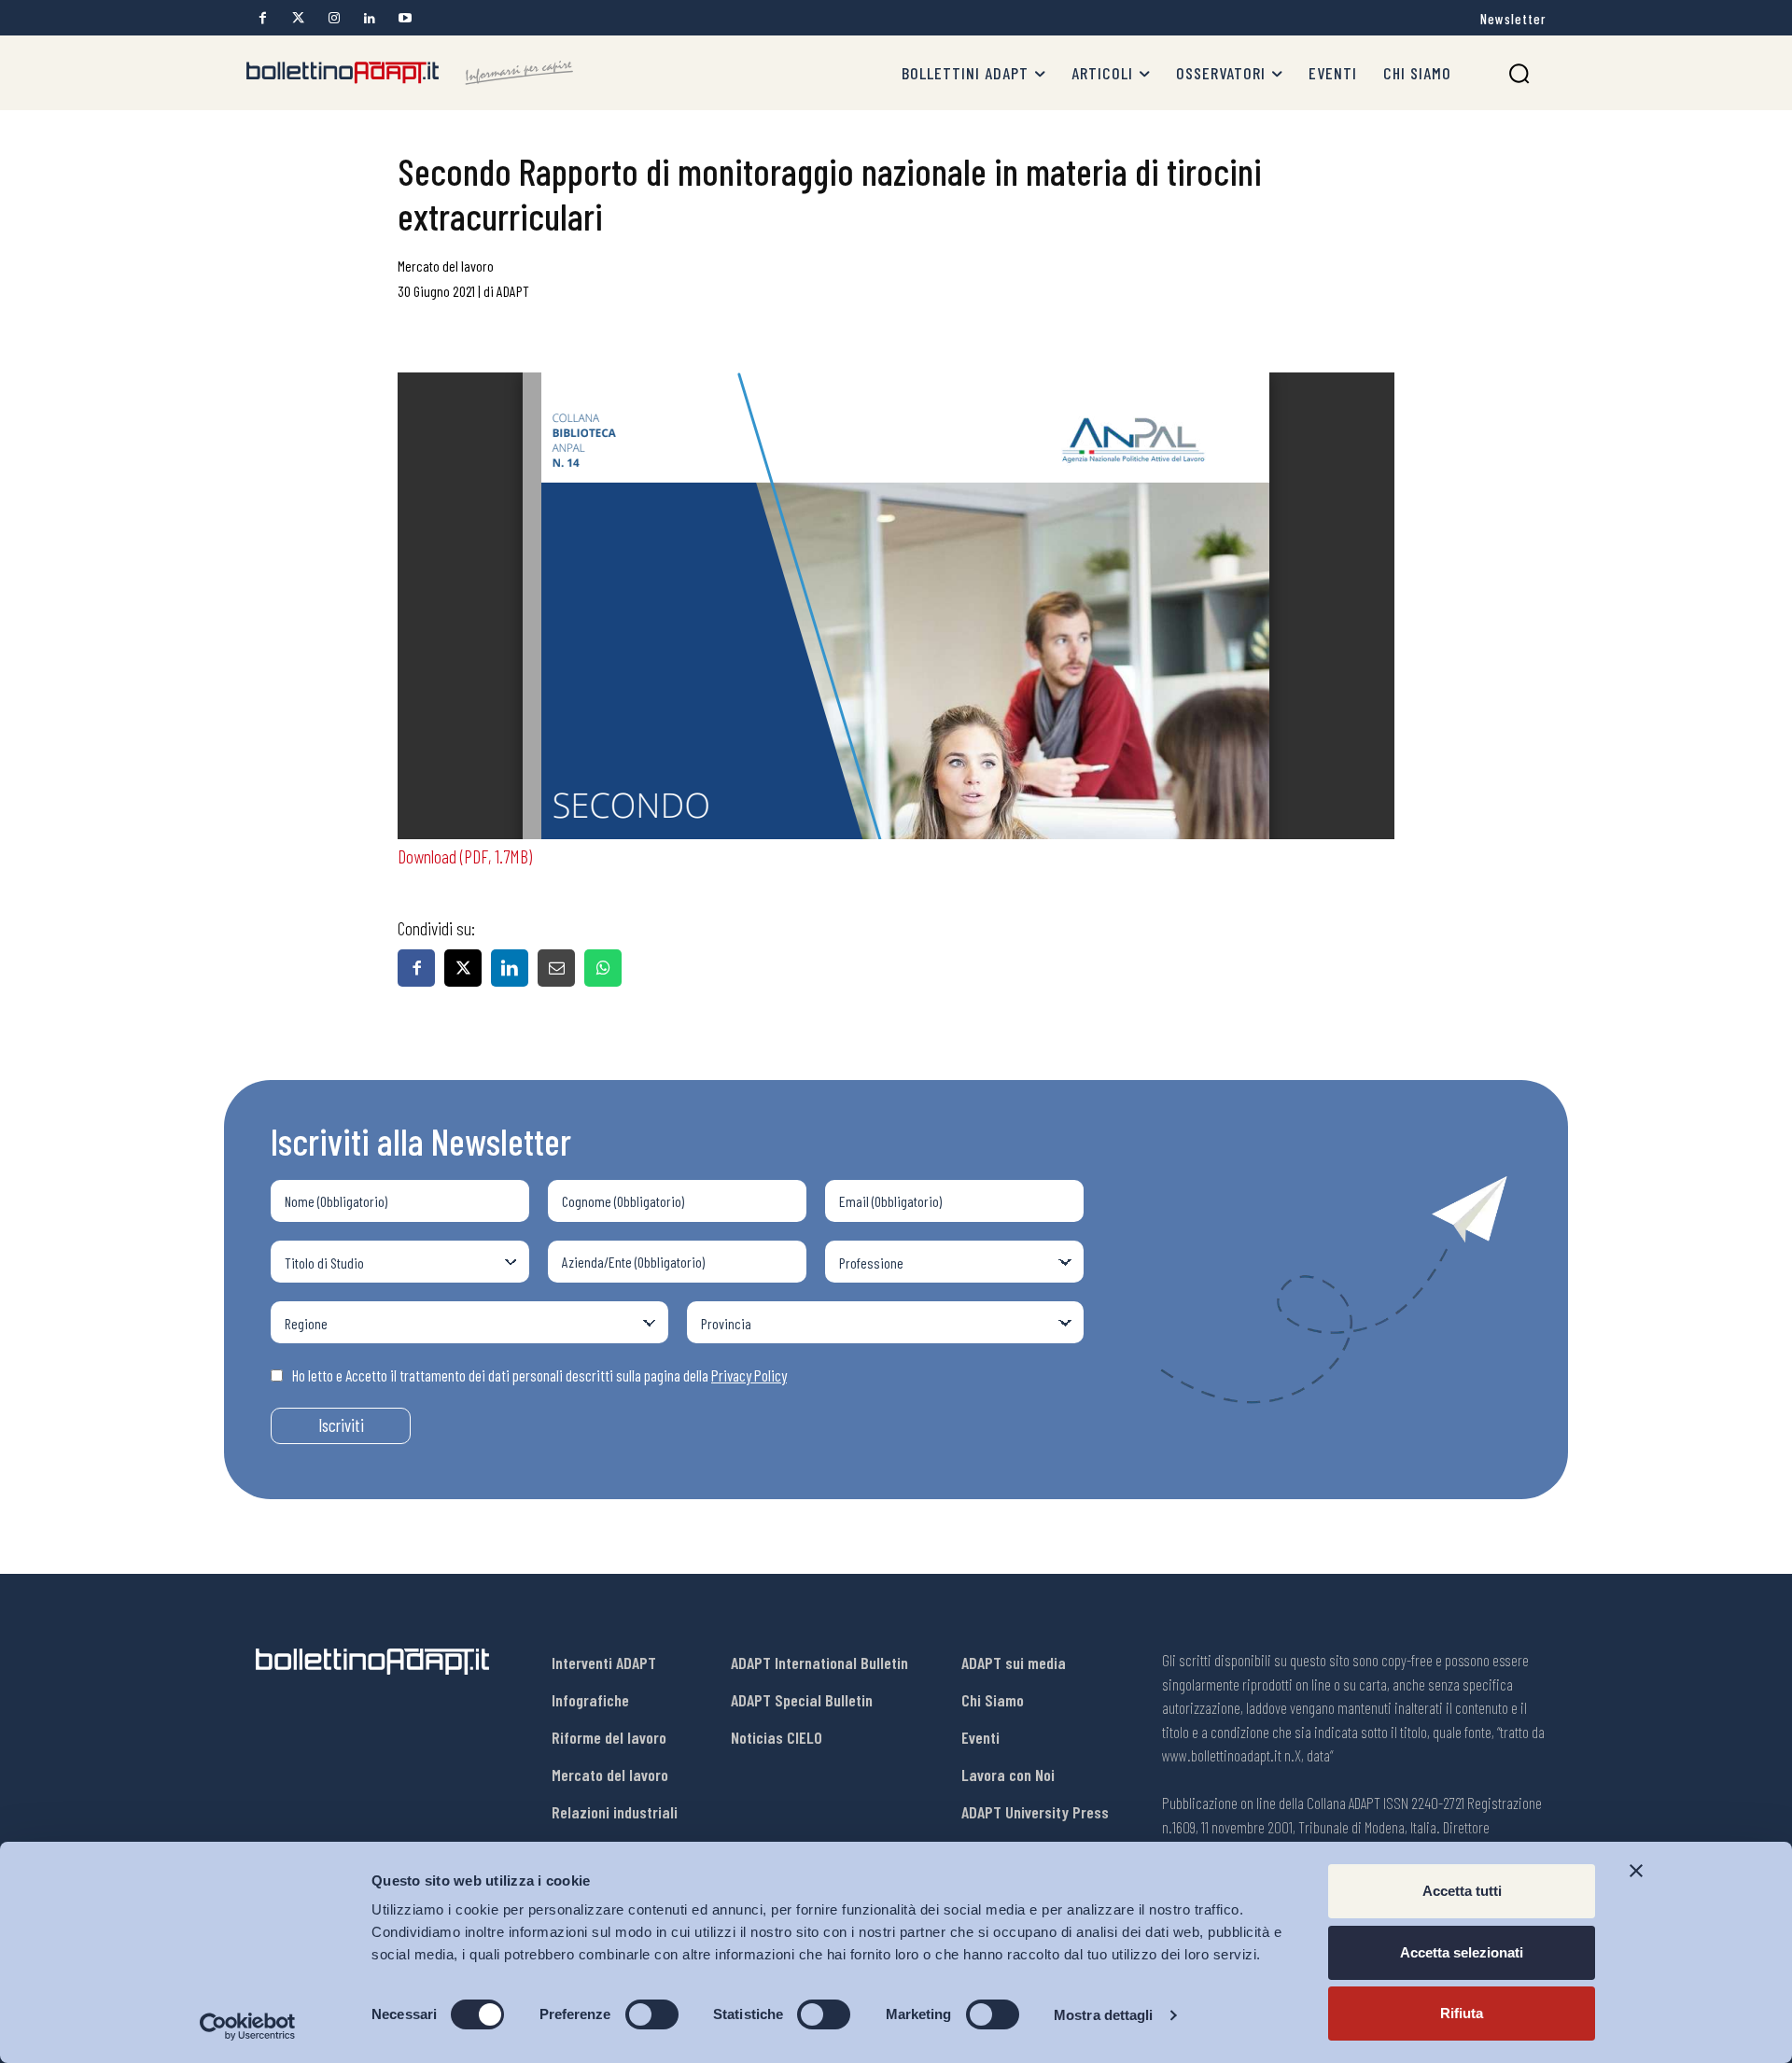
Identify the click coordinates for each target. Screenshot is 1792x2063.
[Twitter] (298, 18)
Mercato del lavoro (446, 266)
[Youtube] (405, 18)
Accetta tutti (1462, 1891)
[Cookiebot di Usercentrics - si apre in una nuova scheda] (248, 2027)
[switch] (652, 2014)
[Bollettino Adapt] (410, 73)
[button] (1519, 73)
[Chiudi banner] (1636, 1871)
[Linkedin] (369, 18)
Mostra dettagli (1104, 2015)
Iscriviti (341, 1425)
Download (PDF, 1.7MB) (465, 856)
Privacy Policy (749, 1375)
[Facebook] (263, 18)
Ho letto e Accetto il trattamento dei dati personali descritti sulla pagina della (539, 1375)
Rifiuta (1462, 2013)
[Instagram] (334, 18)
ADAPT (513, 291)
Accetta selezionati (1462, 1952)
